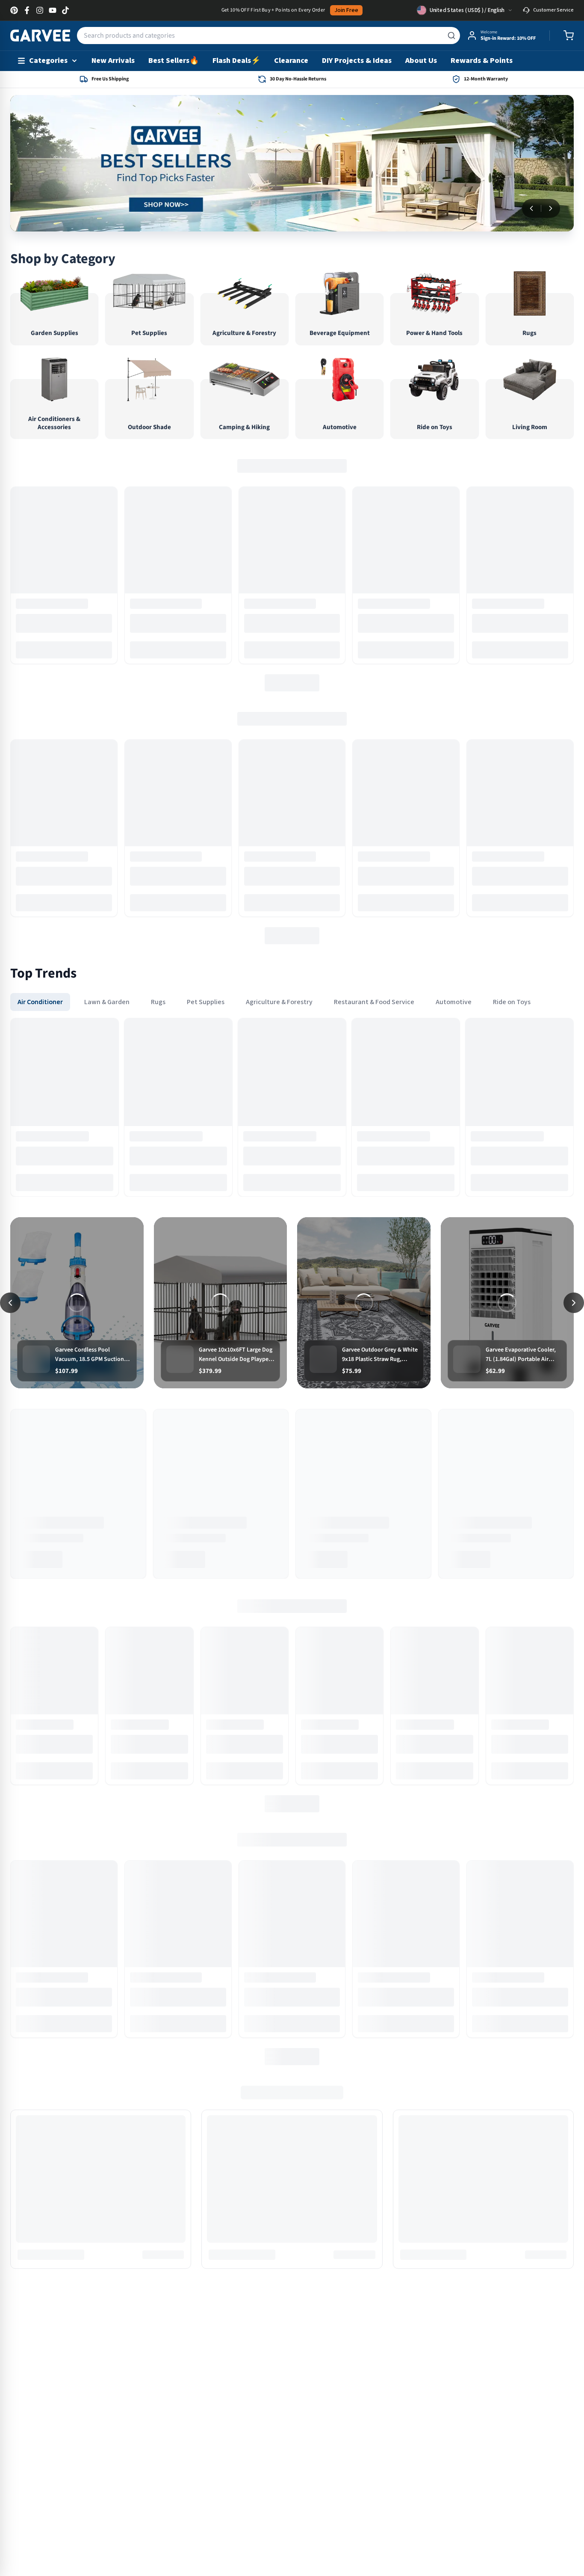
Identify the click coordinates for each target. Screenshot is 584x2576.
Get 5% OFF (292, 1370)
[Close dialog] (388, 1174)
